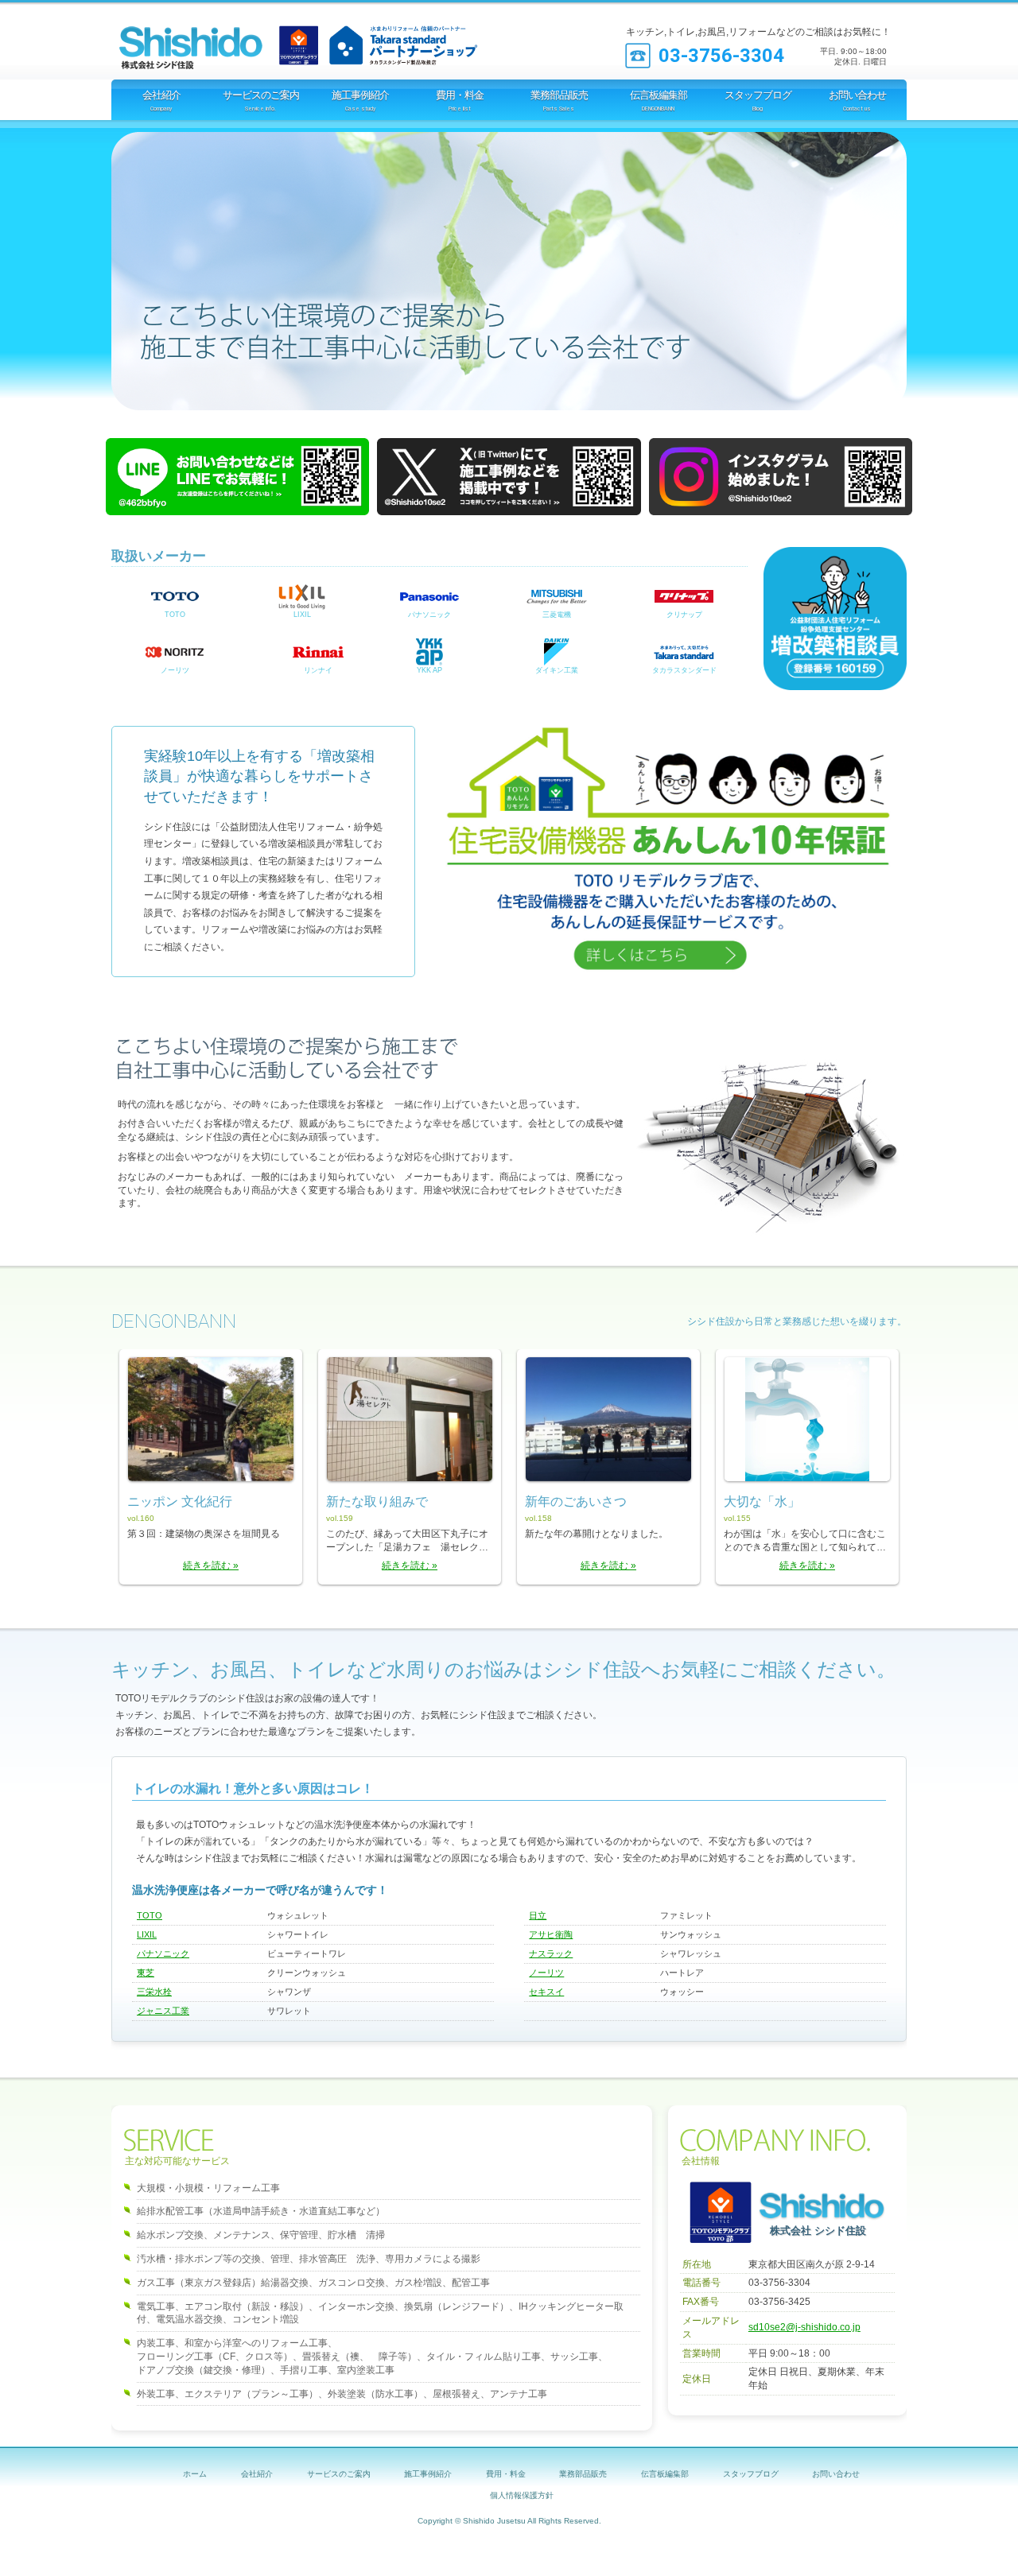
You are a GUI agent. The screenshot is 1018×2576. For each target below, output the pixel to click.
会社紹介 (257, 2474)
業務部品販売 (583, 2474)
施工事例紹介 (428, 2474)
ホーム (195, 2474)
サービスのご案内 (339, 2474)
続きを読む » (211, 1565)
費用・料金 (506, 2474)
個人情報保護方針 (522, 2495)
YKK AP (429, 670)
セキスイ (546, 1992)
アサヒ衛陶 (551, 1934)
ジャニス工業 (163, 2011)
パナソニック (429, 615)
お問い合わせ (836, 2474)
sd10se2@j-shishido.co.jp (804, 2327)
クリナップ (684, 615)
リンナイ (318, 670)
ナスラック (551, 1953)
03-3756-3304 (721, 56)
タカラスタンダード (684, 670)
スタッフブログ (751, 2474)
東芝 (146, 1973)
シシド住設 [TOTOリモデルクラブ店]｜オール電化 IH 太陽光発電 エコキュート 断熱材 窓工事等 (211, 40)
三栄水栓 (154, 1992)
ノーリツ (175, 670)
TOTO (175, 615)
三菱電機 (557, 615)
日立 (538, 1915)
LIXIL (302, 615)
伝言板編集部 (665, 2474)
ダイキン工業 (557, 670)
